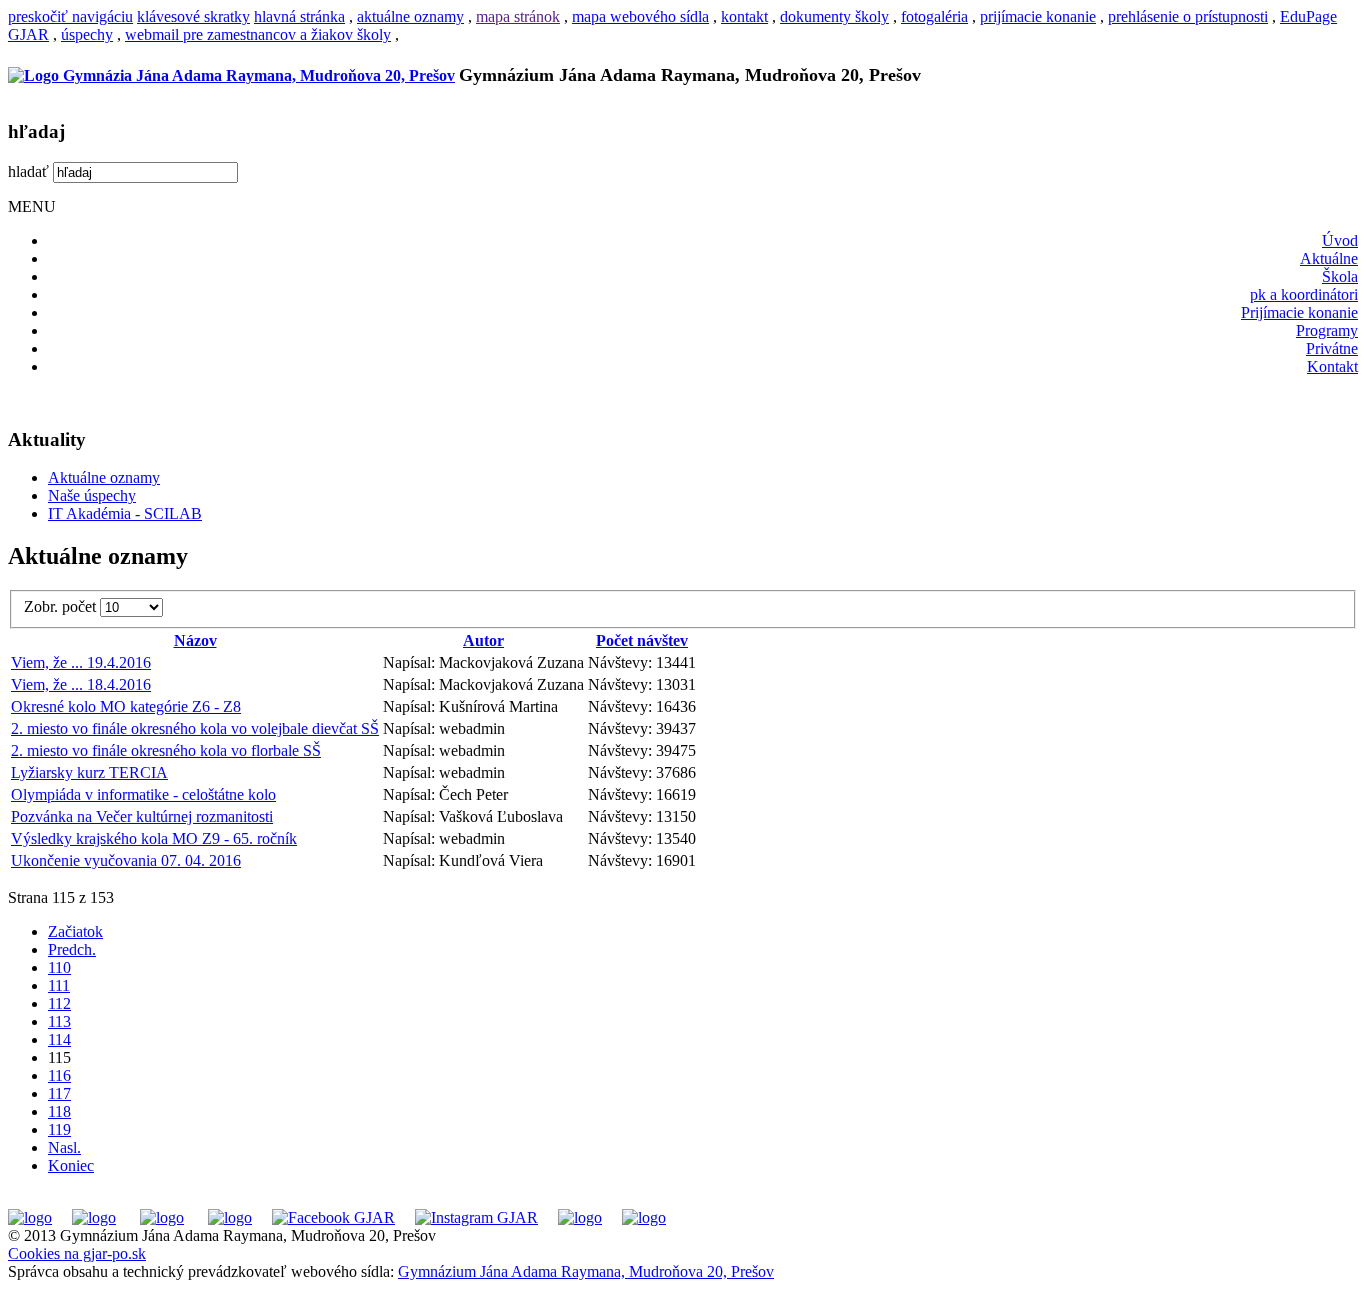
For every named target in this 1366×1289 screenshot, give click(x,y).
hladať (28, 171)
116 (59, 1075)
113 (59, 1021)
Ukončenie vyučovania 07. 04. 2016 (126, 860)
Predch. (72, 949)
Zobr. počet (62, 606)
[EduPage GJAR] (30, 1217)
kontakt (744, 16)
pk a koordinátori (1304, 294)
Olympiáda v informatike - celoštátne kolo (143, 794)
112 (59, 1003)
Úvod (1340, 240)
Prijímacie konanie (1299, 312)
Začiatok (75, 931)
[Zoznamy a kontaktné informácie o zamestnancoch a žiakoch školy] (230, 1217)
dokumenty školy (834, 16)
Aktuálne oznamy (104, 477)
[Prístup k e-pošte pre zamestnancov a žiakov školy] (94, 1217)
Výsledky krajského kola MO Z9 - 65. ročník (154, 838)
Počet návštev (642, 640)
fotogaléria (934, 16)
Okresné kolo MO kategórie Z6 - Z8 (126, 706)
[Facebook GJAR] (333, 1217)
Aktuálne (1329, 258)
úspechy (87, 34)
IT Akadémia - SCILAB (125, 513)
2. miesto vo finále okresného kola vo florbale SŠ (166, 750)
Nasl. (64, 1147)
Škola (1340, 276)
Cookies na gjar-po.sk (77, 1253)
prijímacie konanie (1038, 16)
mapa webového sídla (640, 16)
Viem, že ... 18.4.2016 (81, 684)
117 (59, 1093)
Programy (1327, 330)
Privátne (1332, 348)
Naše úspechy (92, 495)
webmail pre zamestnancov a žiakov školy (258, 34)
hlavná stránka (299, 16)
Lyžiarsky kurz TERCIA (89, 772)
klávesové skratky (193, 16)
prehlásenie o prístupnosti (1188, 16)
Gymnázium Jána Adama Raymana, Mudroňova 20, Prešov (586, 1271)
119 (59, 1129)
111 (59, 985)
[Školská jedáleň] (162, 1217)
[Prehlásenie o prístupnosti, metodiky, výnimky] (644, 1217)
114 (59, 1039)
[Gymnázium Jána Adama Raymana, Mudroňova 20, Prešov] (231, 75)
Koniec (71, 1165)
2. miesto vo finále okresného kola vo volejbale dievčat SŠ (195, 728)
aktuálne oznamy (410, 16)
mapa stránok (518, 16)
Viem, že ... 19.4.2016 (81, 662)
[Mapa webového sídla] (580, 1217)
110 (59, 967)
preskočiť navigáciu (70, 16)
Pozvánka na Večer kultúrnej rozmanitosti (142, 816)
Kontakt (1332, 366)
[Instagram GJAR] (476, 1217)
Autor (483, 640)
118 (59, 1111)
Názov (195, 640)
